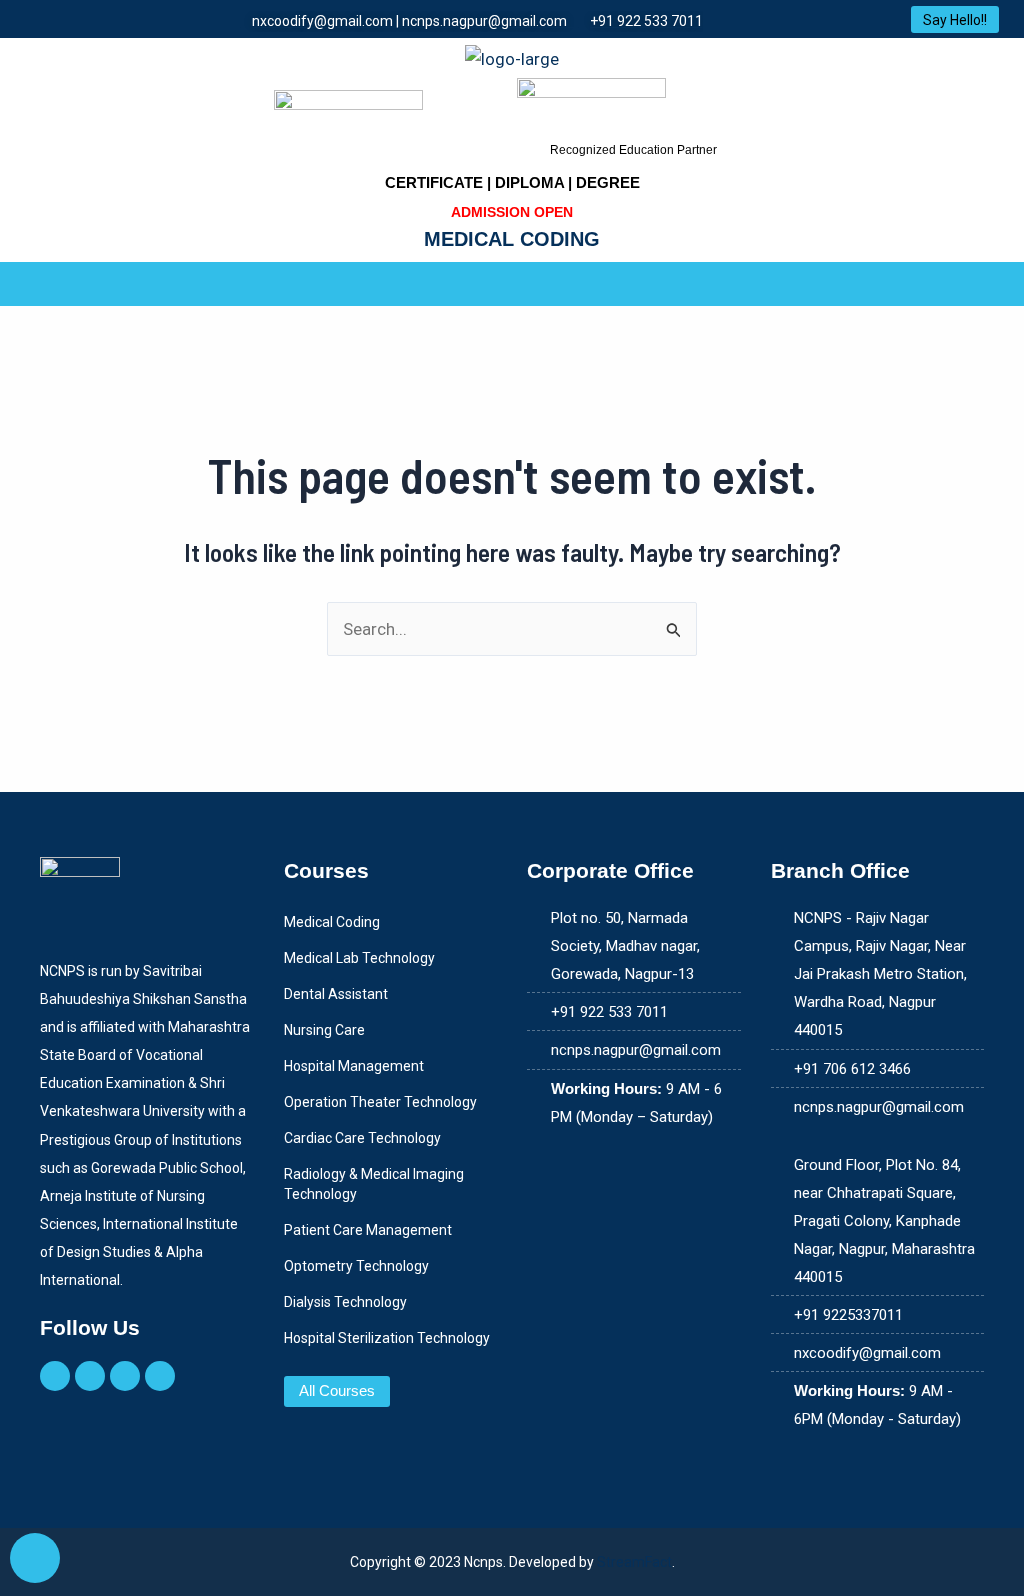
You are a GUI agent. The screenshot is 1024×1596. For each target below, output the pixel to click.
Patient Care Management (368, 1230)
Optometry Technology (356, 1266)
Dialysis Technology (345, 1302)
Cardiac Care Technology (362, 1138)
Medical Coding (332, 922)
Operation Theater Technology (380, 1102)
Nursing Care (324, 1030)
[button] (512, 284)
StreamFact (634, 1562)
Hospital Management (354, 1066)
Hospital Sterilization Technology (387, 1338)
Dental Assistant (336, 994)
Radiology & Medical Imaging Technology (374, 1184)
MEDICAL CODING (512, 239)
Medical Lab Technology (359, 958)
